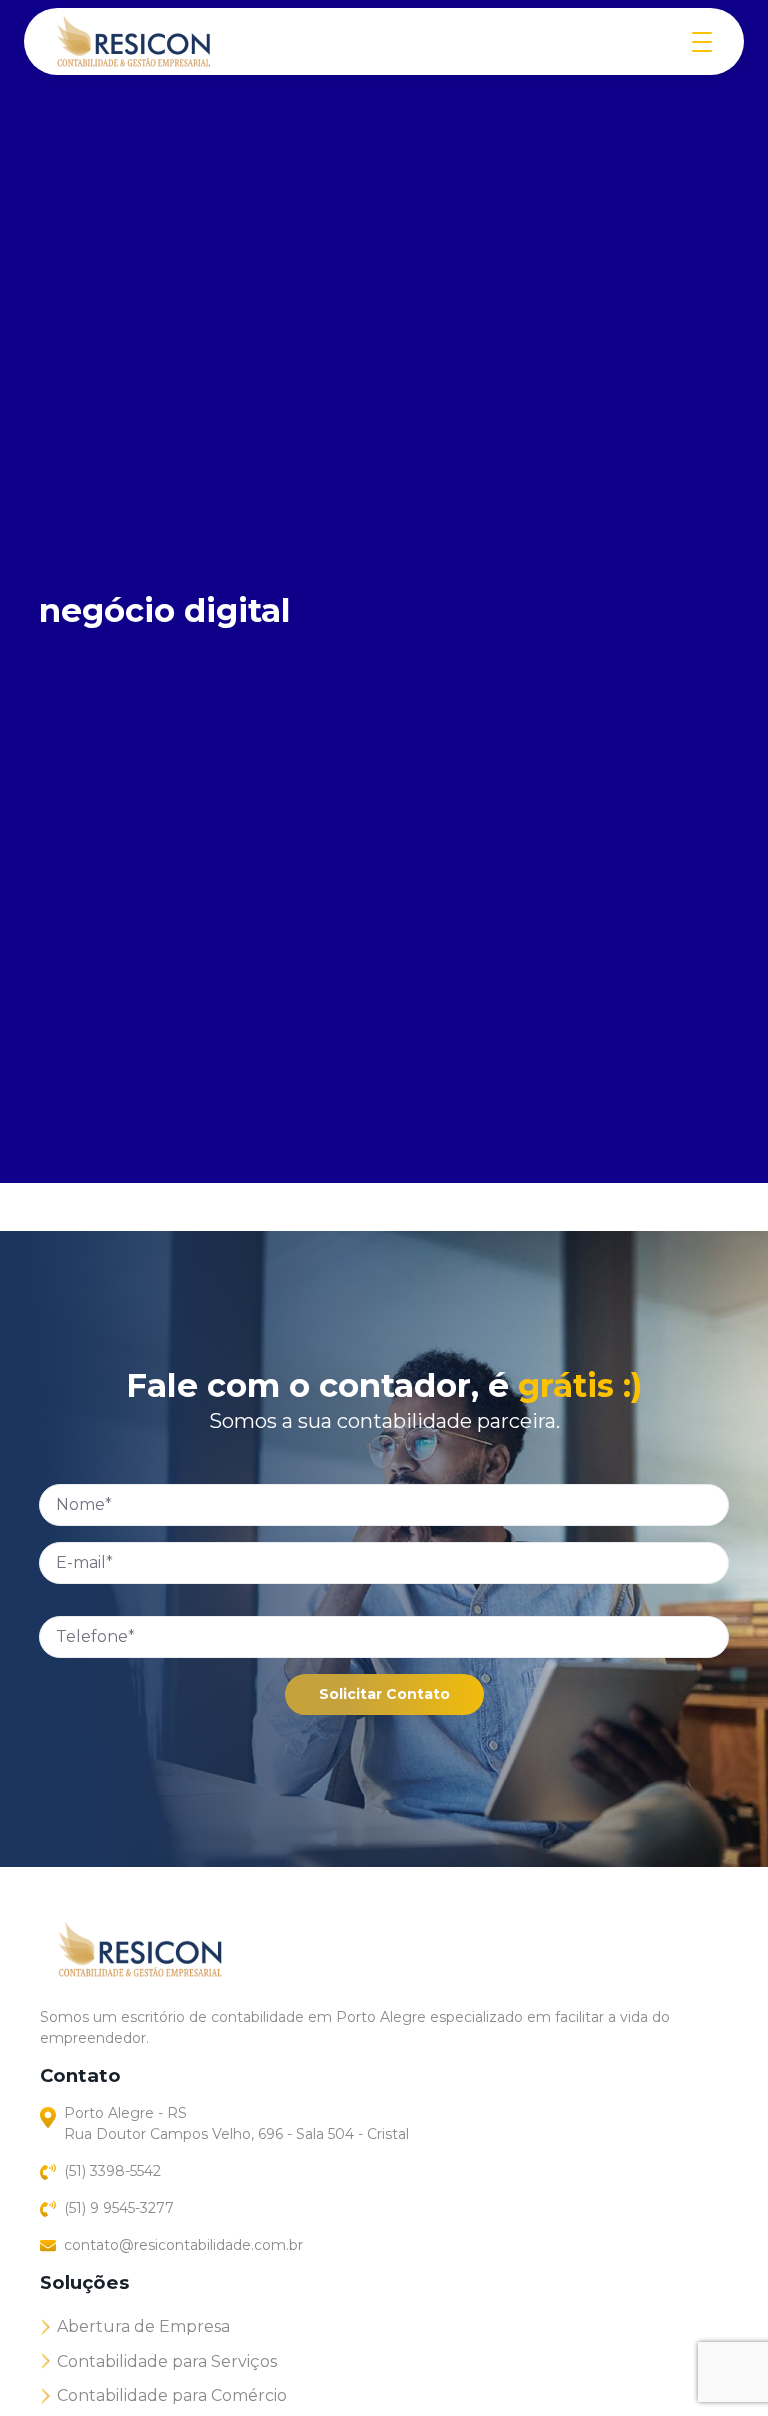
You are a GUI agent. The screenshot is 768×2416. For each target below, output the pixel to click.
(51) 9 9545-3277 (119, 2208)
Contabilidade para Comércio (172, 2395)
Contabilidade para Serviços (167, 2361)
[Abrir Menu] (702, 41)
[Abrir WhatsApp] (718, 2365)
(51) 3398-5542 (112, 2171)
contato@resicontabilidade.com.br (183, 2245)
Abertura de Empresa (143, 2326)
